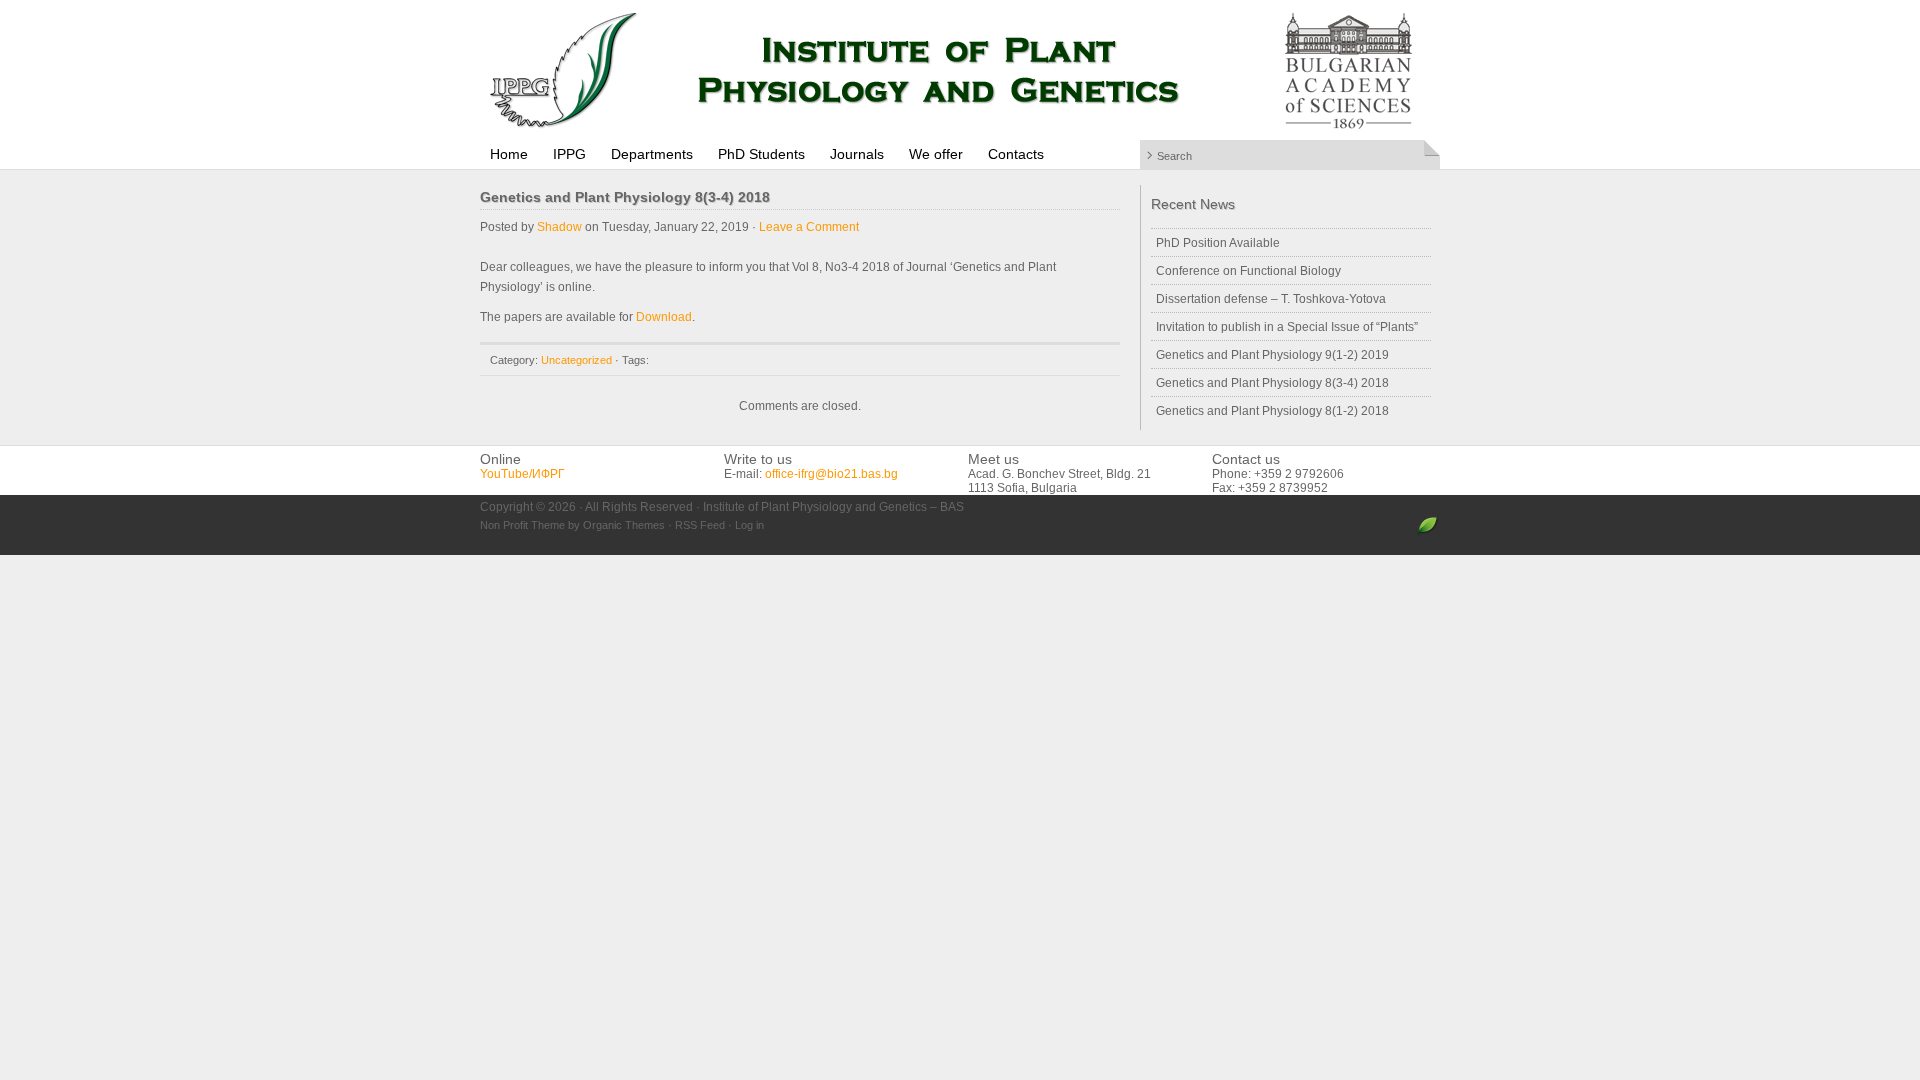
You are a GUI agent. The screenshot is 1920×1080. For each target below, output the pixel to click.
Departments (652, 154)
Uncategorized (576, 360)
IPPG (569, 154)
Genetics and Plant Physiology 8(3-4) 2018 (1272, 383)
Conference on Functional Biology (1248, 271)
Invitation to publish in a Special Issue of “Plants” (1287, 327)
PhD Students (761, 154)
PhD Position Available (1218, 243)
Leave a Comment (809, 227)
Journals (857, 154)
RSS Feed (700, 525)
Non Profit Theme (522, 525)
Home (509, 154)
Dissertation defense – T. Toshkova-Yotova (1271, 299)
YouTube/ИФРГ (522, 474)
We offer (936, 154)
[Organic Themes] (1427, 534)
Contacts (1016, 154)
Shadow (559, 227)
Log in (749, 525)
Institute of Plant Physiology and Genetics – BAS (960, 70)
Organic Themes (624, 525)
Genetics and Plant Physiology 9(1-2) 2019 (1272, 355)
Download (664, 317)
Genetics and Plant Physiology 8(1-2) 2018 (1272, 411)
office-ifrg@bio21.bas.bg (831, 474)
